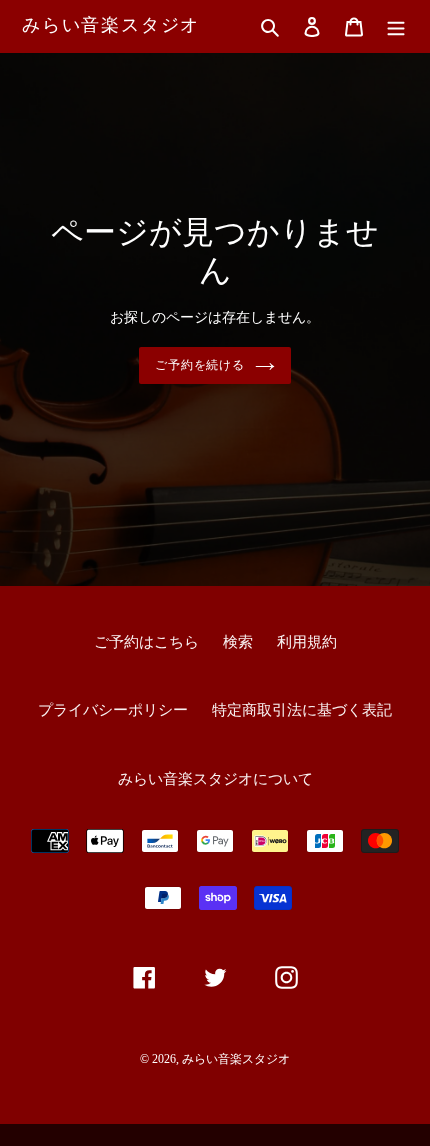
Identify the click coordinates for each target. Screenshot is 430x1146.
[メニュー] (396, 26)
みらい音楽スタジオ (111, 25)
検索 (238, 642)
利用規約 (307, 642)
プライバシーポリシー (113, 710)
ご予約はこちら (146, 642)
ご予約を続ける (200, 365)
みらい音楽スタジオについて (215, 779)
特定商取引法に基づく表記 (302, 710)
